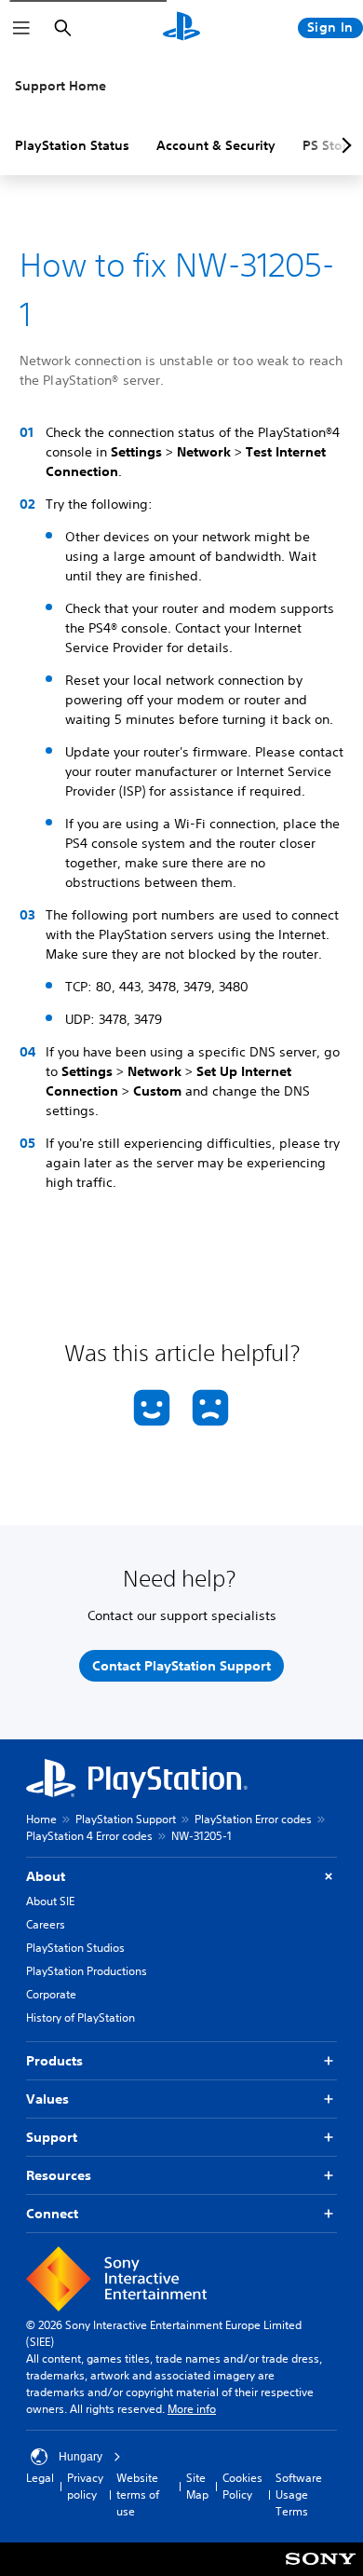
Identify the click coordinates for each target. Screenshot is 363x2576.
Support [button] (52, 2137)
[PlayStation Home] (181, 28)
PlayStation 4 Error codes (89, 1836)
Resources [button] (59, 2175)
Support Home (60, 86)
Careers (46, 1924)
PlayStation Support (126, 1819)
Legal (40, 2478)
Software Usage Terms (299, 2494)
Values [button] (47, 2099)
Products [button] (54, 2061)
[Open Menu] (21, 28)
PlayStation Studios (75, 1948)
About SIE (50, 1901)
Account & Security (216, 145)
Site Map (197, 2486)
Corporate (51, 1994)
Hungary (81, 2457)
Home (41, 1819)
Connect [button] (52, 2214)
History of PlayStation (81, 2017)
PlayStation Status (72, 145)
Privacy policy (85, 2486)
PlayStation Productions (87, 1971)
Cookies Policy (242, 2486)
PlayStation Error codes (253, 1819)
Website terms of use (138, 2494)
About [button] (46, 1876)
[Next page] (343, 145)
